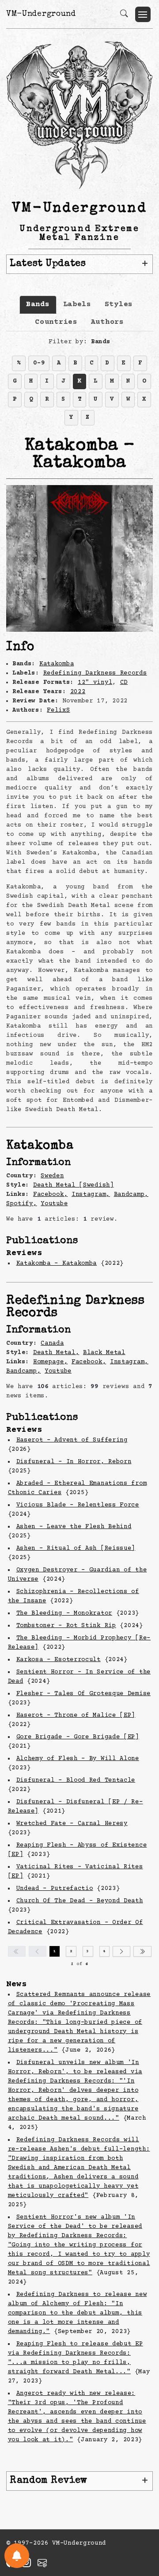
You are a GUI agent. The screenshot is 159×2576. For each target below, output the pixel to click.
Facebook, (50, 1195)
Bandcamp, (131, 1195)
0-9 (39, 363)
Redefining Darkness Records (95, 673)
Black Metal (104, 1353)
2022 (78, 692)
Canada (52, 1343)
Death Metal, (56, 1353)
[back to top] (141, 2512)
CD (124, 683)
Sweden (52, 1176)
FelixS (58, 710)
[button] (143, 14)
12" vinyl (95, 683)
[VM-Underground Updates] (17, 2556)
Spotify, (22, 1204)
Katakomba (57, 664)
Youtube (54, 1204)
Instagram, (91, 1195)
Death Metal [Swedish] (74, 1185)
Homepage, (50, 1362)
